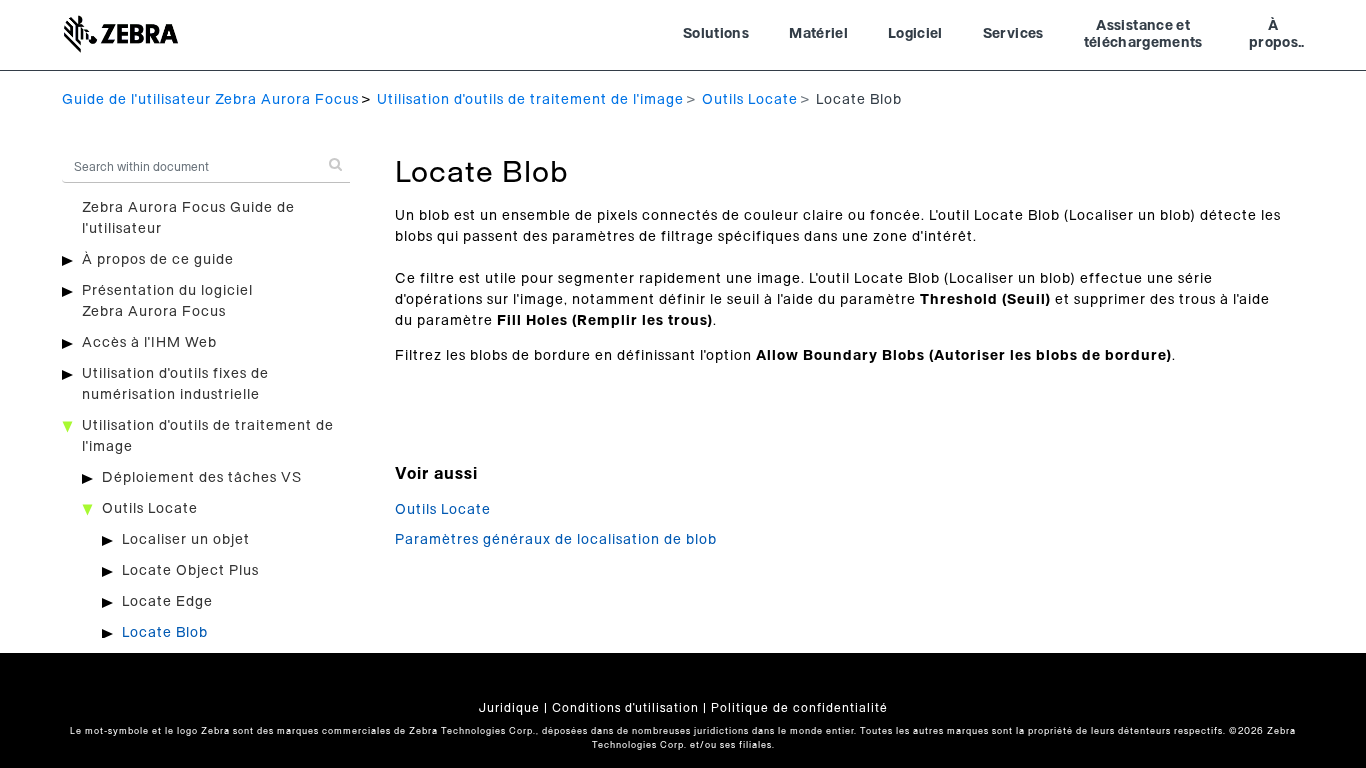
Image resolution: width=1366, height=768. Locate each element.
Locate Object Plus (190, 571)
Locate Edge (167, 602)
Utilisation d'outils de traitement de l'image (530, 100)
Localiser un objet (186, 540)
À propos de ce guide (158, 260)
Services (1013, 34)
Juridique (509, 708)
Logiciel (915, 34)
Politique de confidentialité (799, 708)
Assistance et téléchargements (1143, 35)
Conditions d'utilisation (625, 708)
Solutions (716, 34)
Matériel (818, 34)
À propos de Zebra (1273, 37)
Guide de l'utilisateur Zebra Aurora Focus (210, 100)
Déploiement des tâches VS (202, 478)
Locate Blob (165, 633)
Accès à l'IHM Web (149, 343)
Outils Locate (750, 100)
